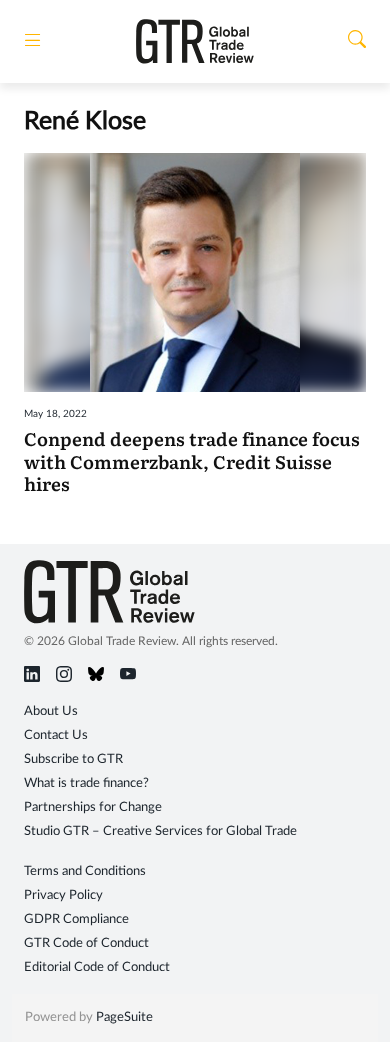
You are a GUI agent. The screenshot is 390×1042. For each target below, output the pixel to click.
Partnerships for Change (93, 807)
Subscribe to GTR (73, 759)
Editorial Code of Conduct (97, 967)
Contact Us (56, 735)
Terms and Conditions (85, 871)
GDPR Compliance (76, 919)
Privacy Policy (63, 895)
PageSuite (124, 1017)
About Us (51, 711)
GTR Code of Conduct (86, 943)
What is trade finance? (86, 783)
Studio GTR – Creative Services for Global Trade (160, 831)
